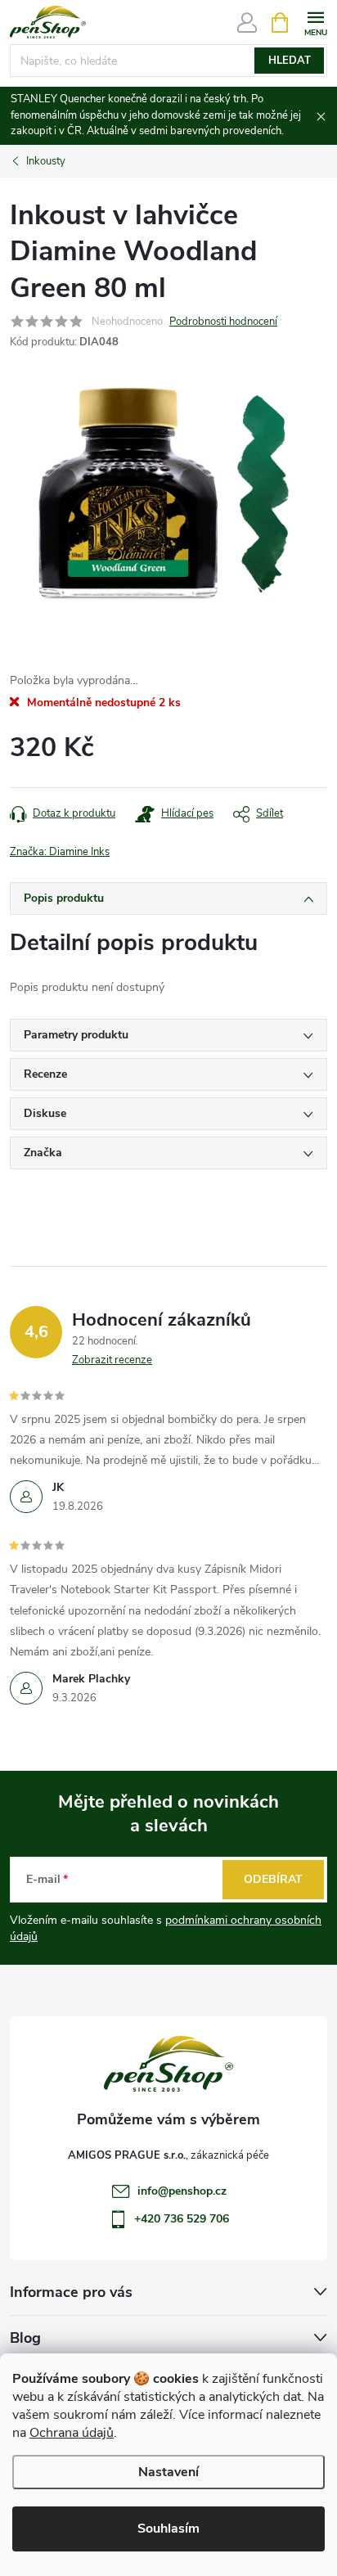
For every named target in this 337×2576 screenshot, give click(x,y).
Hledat (290, 61)
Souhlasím (168, 2529)
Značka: (60, 852)
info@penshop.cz (182, 2191)
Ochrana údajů (72, 2433)
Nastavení (168, 2472)
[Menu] (315, 22)
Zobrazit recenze (112, 1360)
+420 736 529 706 (182, 2219)
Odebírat (273, 1879)
